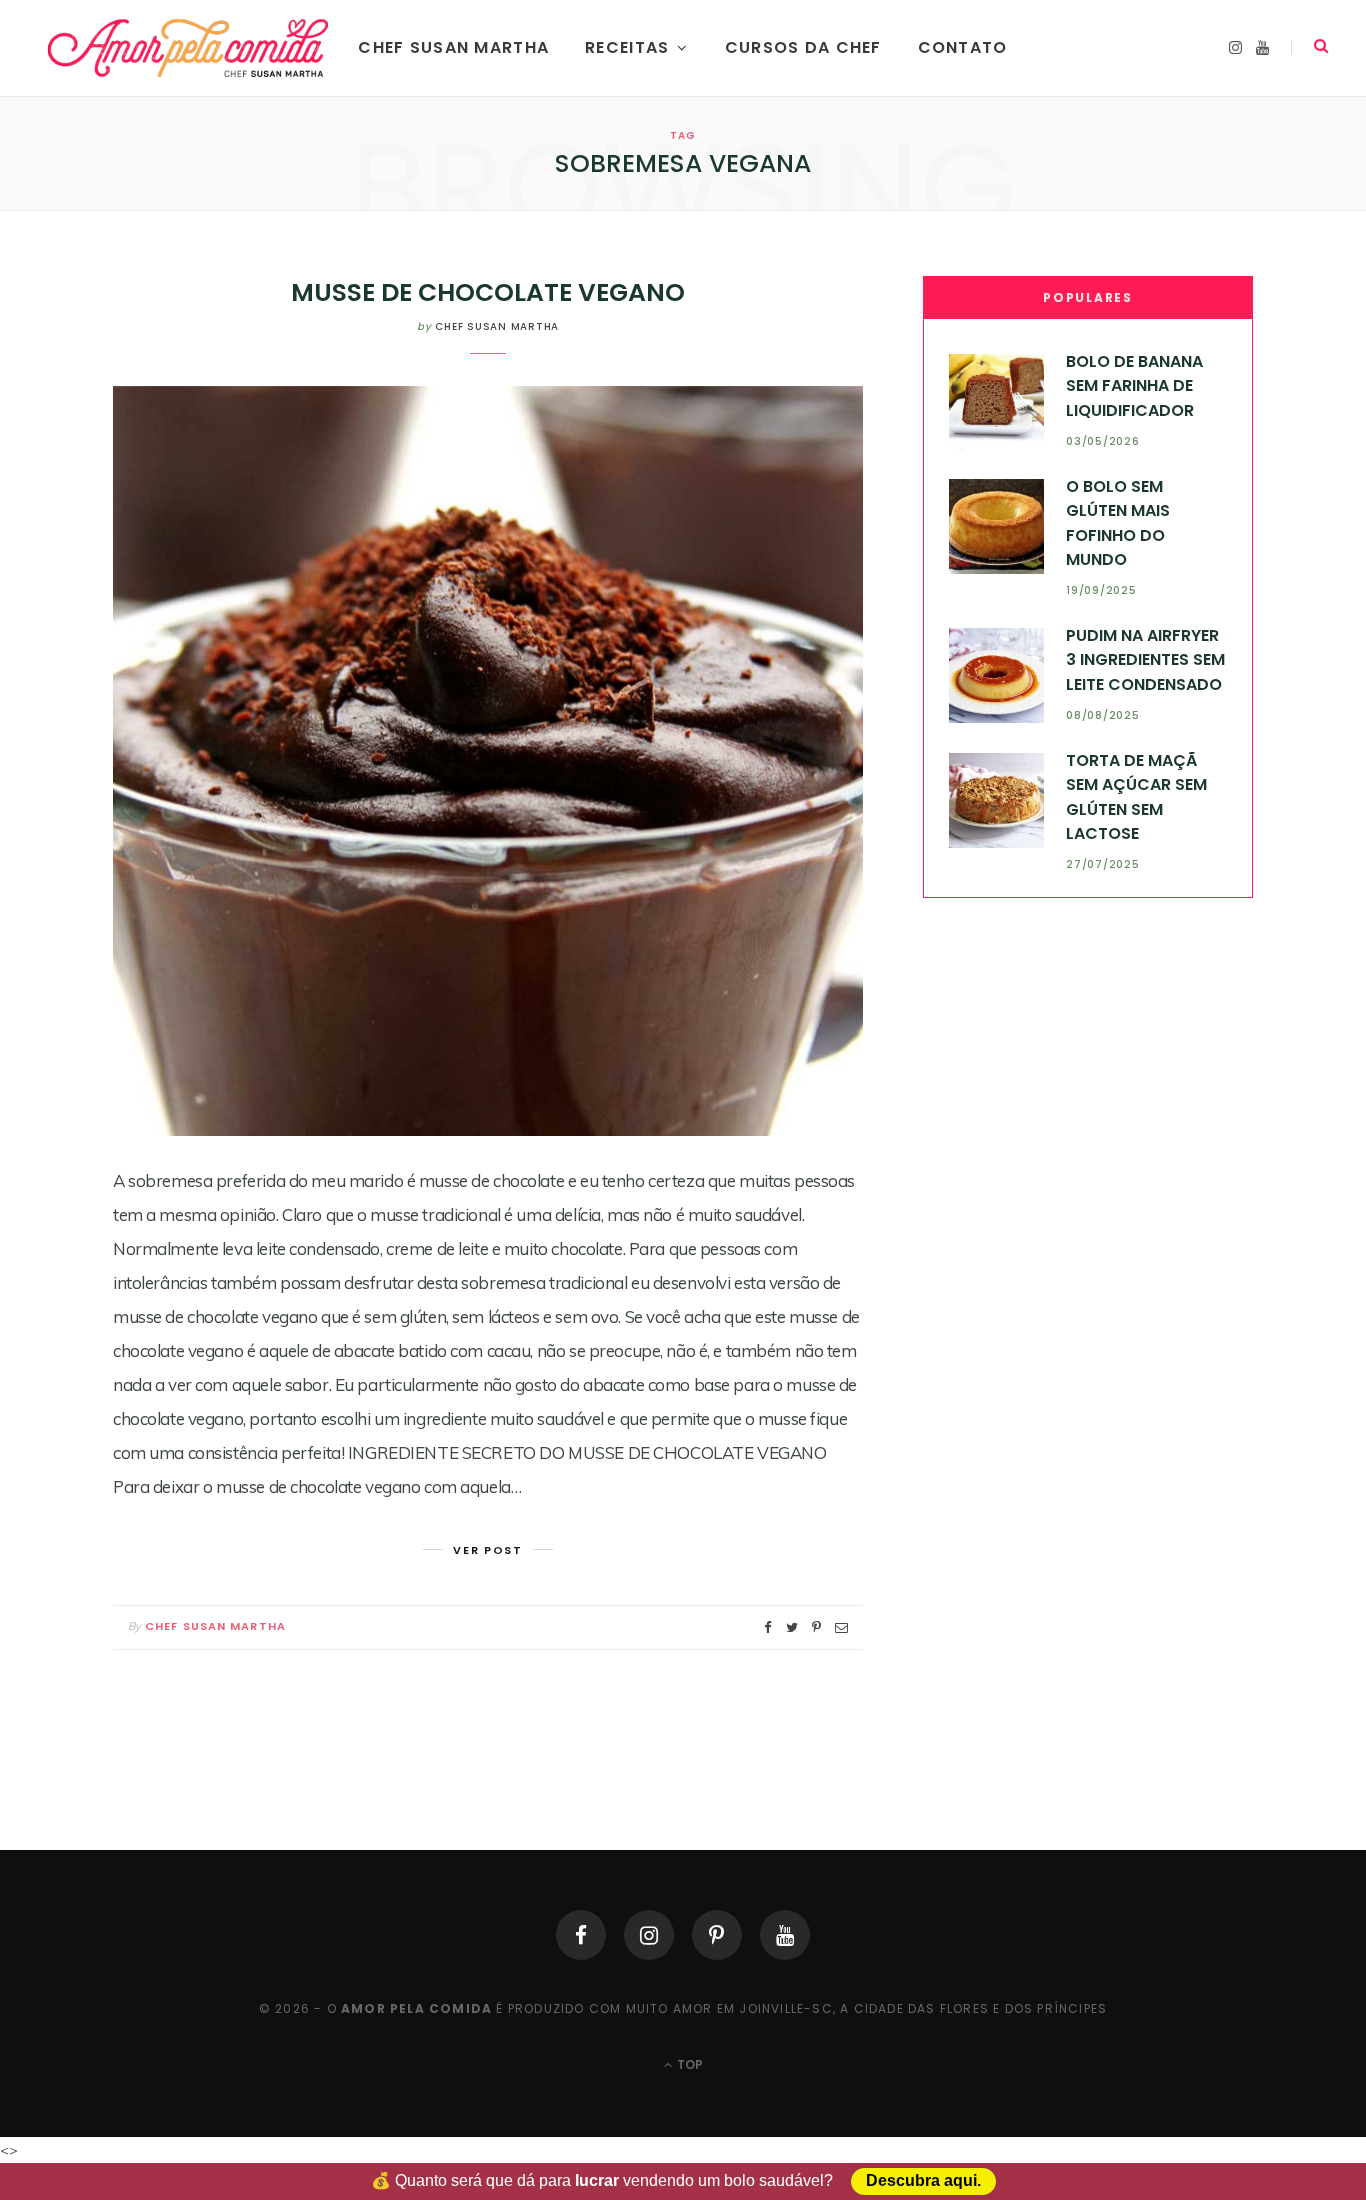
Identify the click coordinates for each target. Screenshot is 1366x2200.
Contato (963, 47)
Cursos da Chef (803, 47)
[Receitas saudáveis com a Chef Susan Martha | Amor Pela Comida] (189, 48)
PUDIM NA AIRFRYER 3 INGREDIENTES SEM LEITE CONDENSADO (1145, 660)
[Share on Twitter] (792, 1627)
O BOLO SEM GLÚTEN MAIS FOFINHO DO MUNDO (1118, 523)
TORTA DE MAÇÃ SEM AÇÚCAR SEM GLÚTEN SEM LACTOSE (1136, 797)
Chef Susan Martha (453, 47)
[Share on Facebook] (768, 1627)
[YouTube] (785, 1935)
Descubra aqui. (923, 2181)
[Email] (841, 1627)
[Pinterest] (717, 1935)
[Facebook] (581, 1935)
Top (688, 2064)
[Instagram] (649, 1935)
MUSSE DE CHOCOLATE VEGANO (488, 292)
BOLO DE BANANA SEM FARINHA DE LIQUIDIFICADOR (1134, 386)
